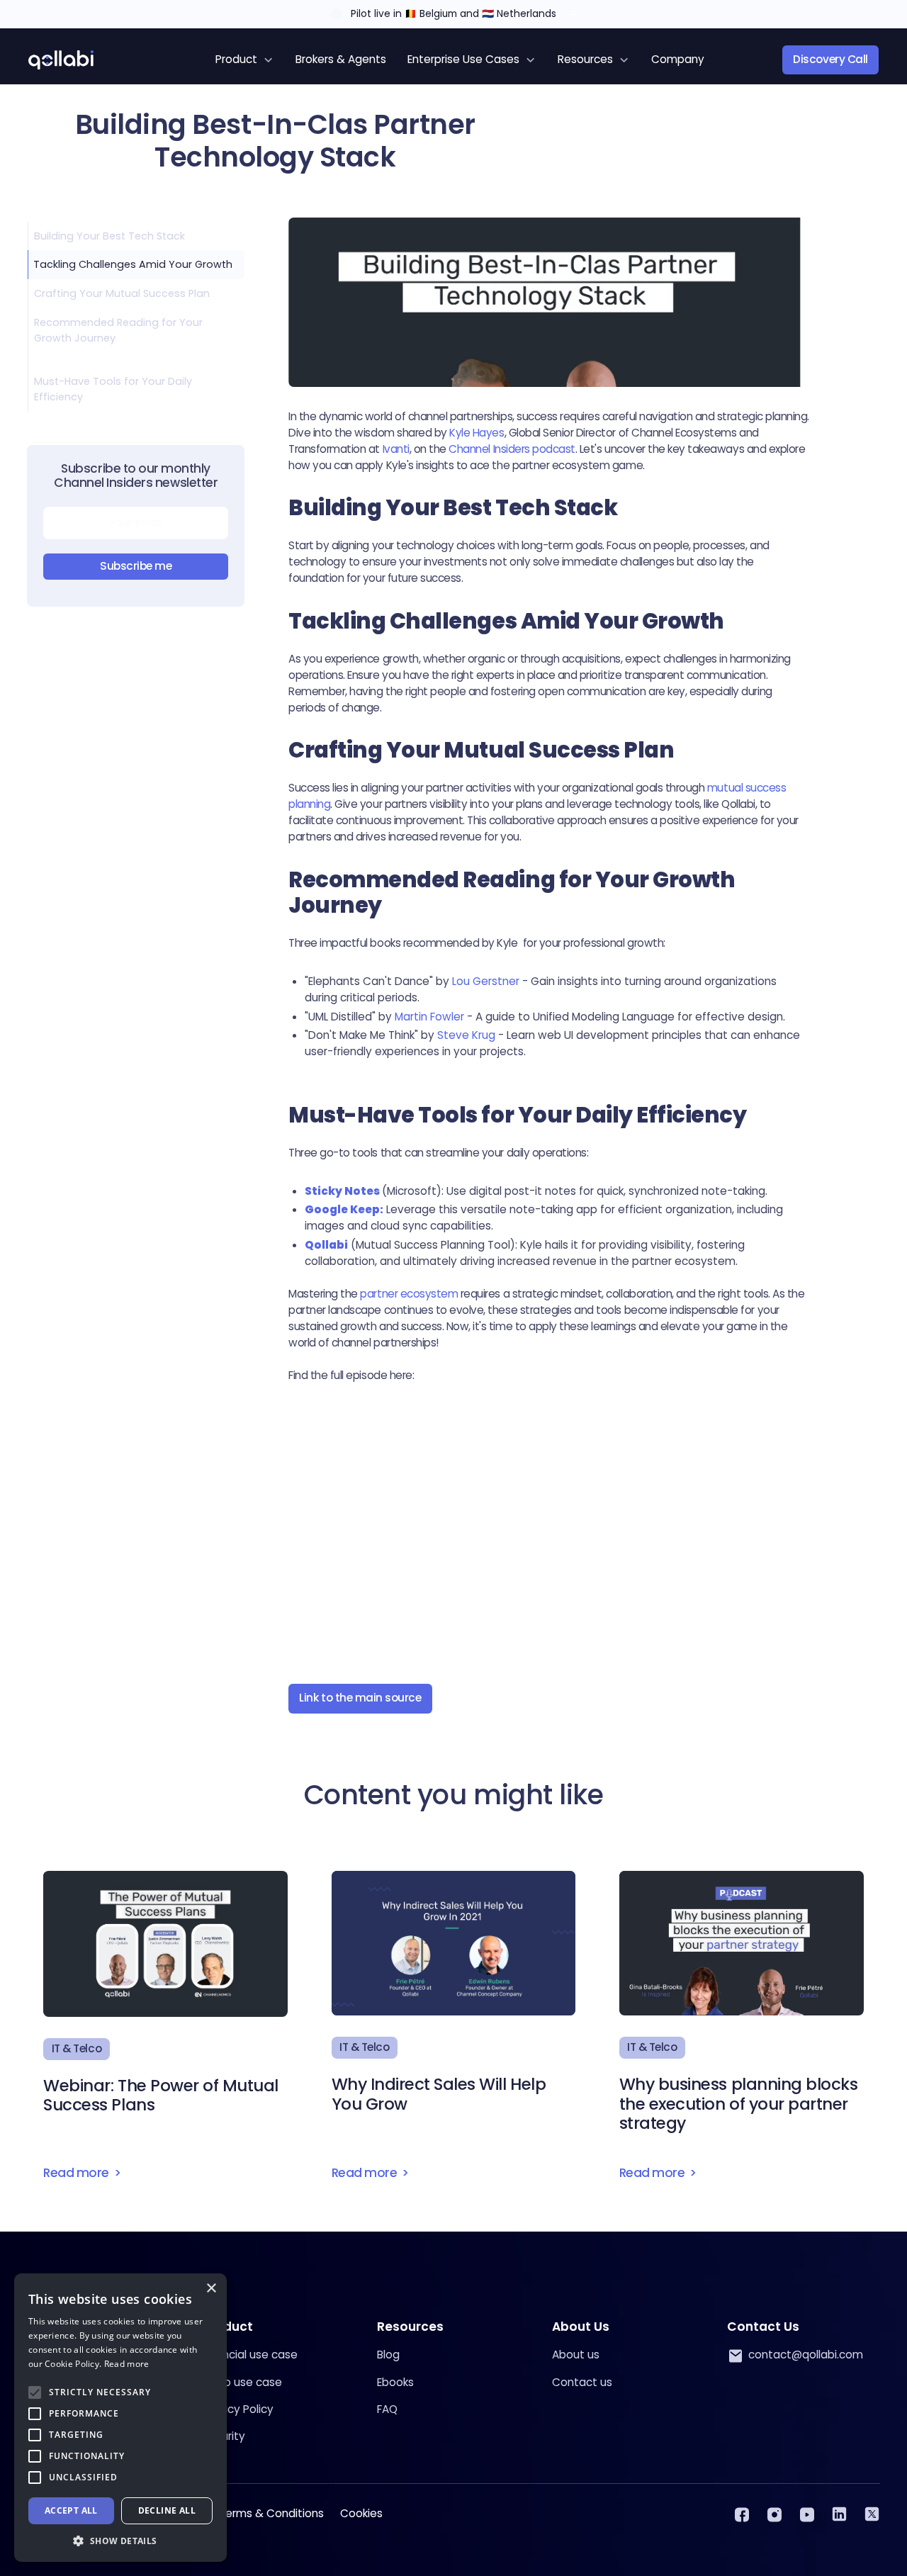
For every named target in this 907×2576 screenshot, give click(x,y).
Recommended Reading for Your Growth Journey (118, 330)
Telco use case (242, 2382)
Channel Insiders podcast (512, 449)
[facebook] (742, 2514)
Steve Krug (466, 1035)
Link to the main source (360, 1698)
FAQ (387, 2409)
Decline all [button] (167, 2510)
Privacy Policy (238, 2409)
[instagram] (774, 2514)
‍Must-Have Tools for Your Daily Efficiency (113, 389)
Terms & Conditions (271, 2513)
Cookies (361, 2513)
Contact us (582, 2382)
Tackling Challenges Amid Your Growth (133, 264)
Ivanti (395, 449)
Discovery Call (830, 59)
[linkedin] (839, 2514)
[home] (61, 60)
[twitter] (872, 2514)
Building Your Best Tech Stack (109, 235)
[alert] (120, 2418)
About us (576, 2355)
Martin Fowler (429, 1017)
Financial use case (250, 2355)
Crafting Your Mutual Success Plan (122, 293)
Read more (127, 2364)
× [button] (211, 2289)
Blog (388, 2355)
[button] (245, 60)
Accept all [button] (71, 2510)
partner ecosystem (410, 1294)
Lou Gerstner (486, 981)
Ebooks (395, 2382)
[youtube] (807, 2514)
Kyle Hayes (477, 433)
